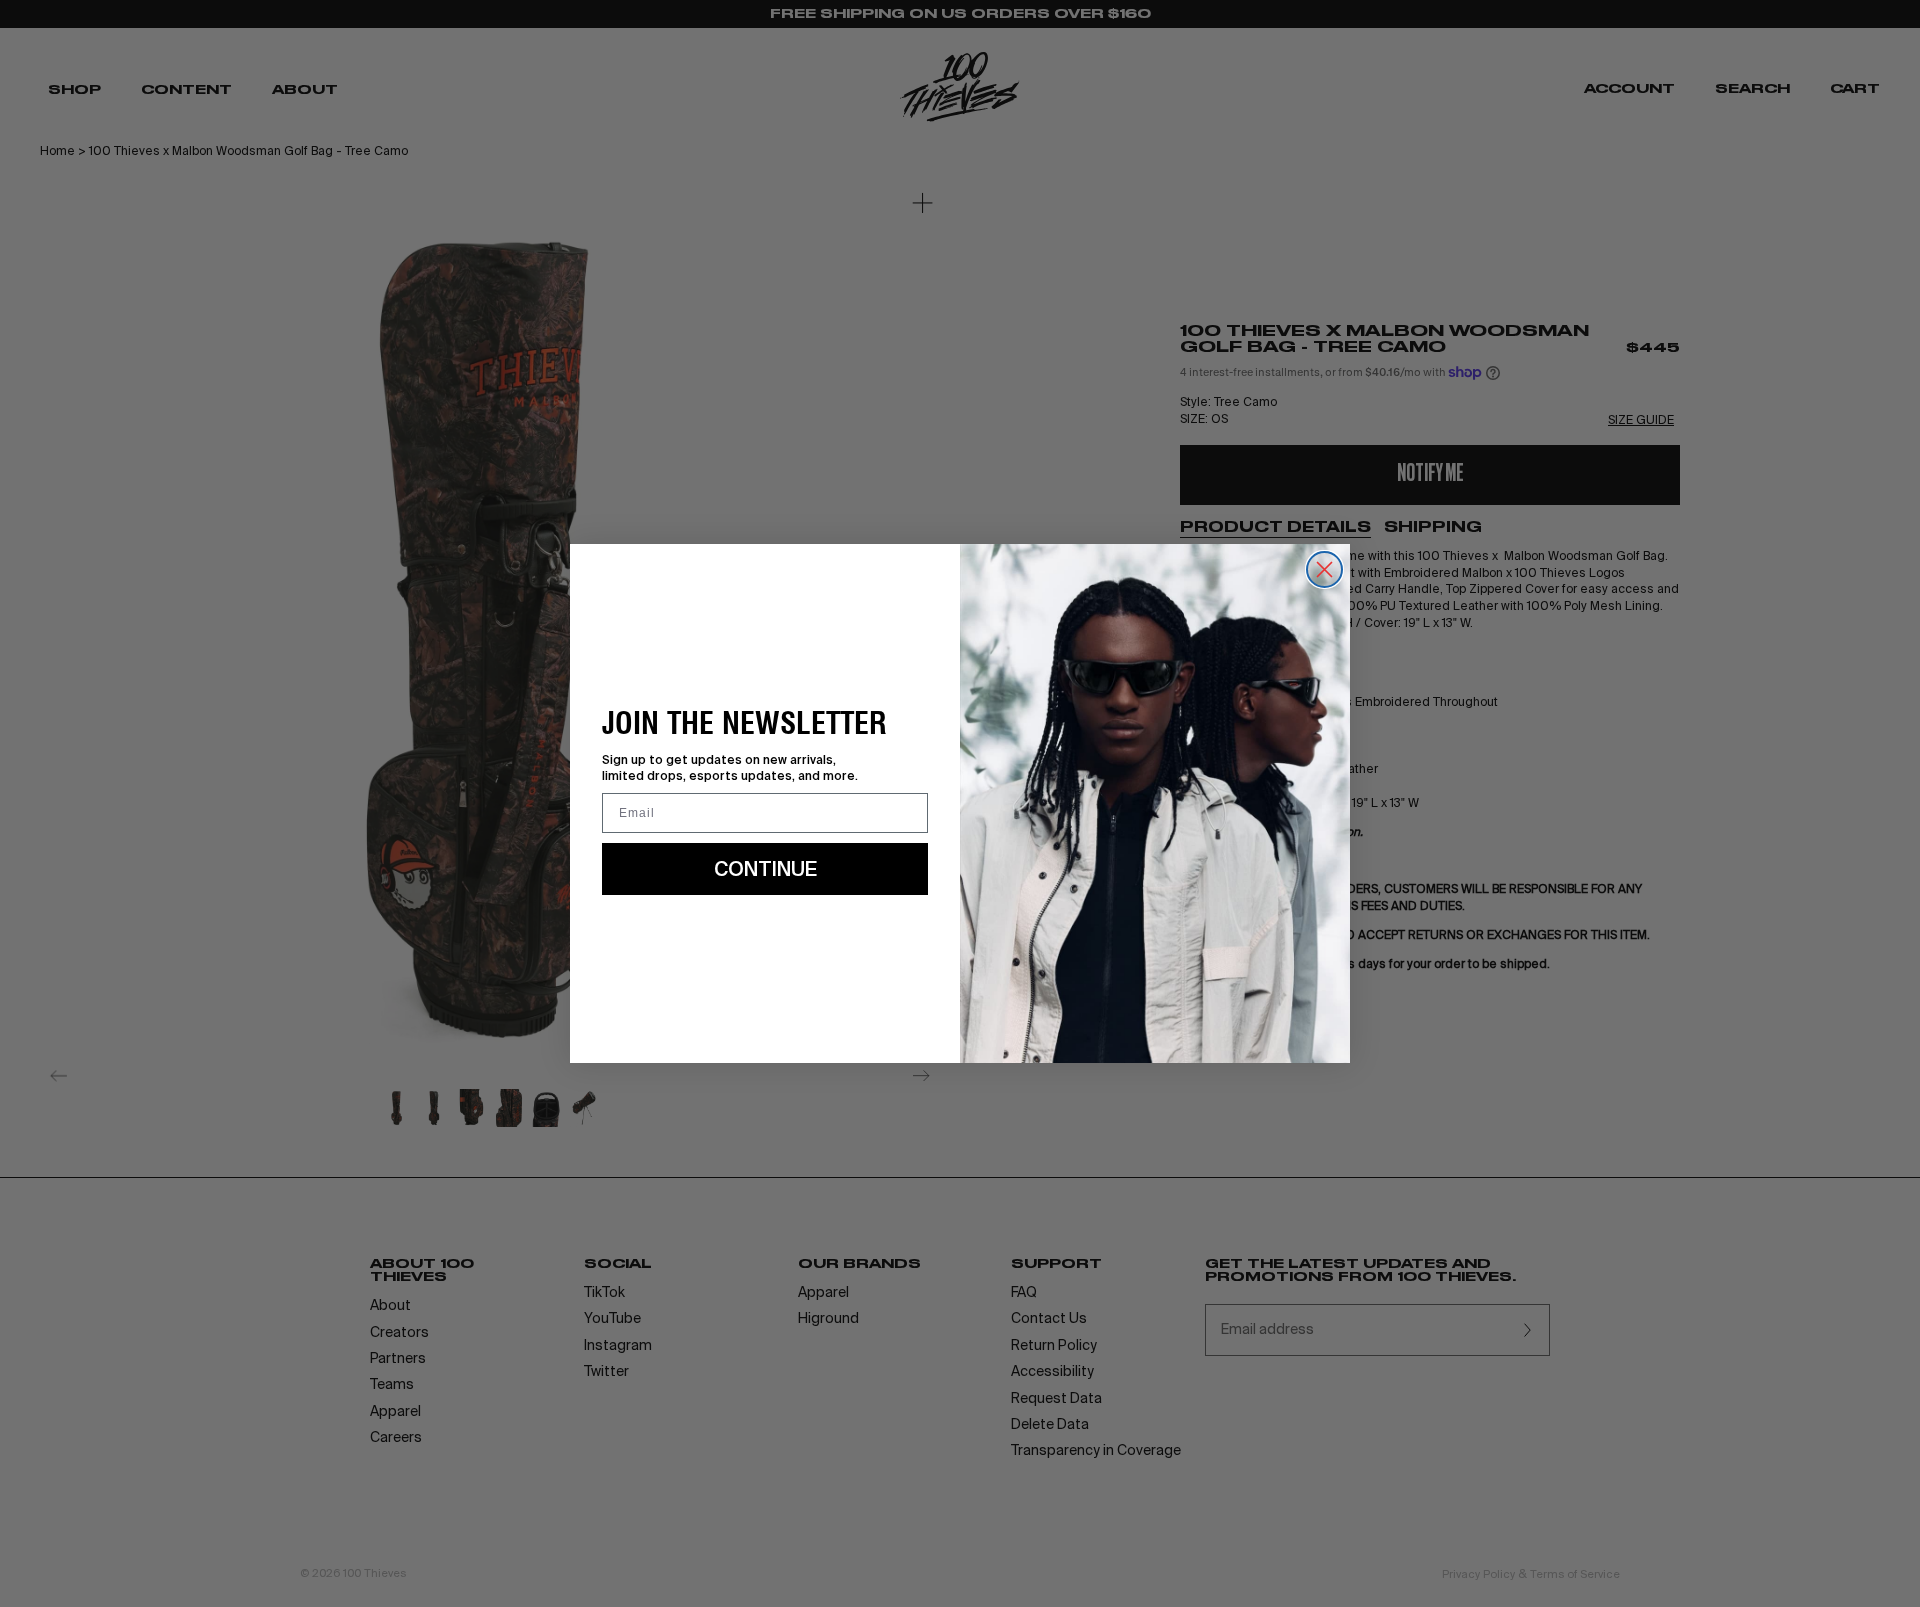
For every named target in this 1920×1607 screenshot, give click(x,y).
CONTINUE (765, 868)
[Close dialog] (1324, 569)
